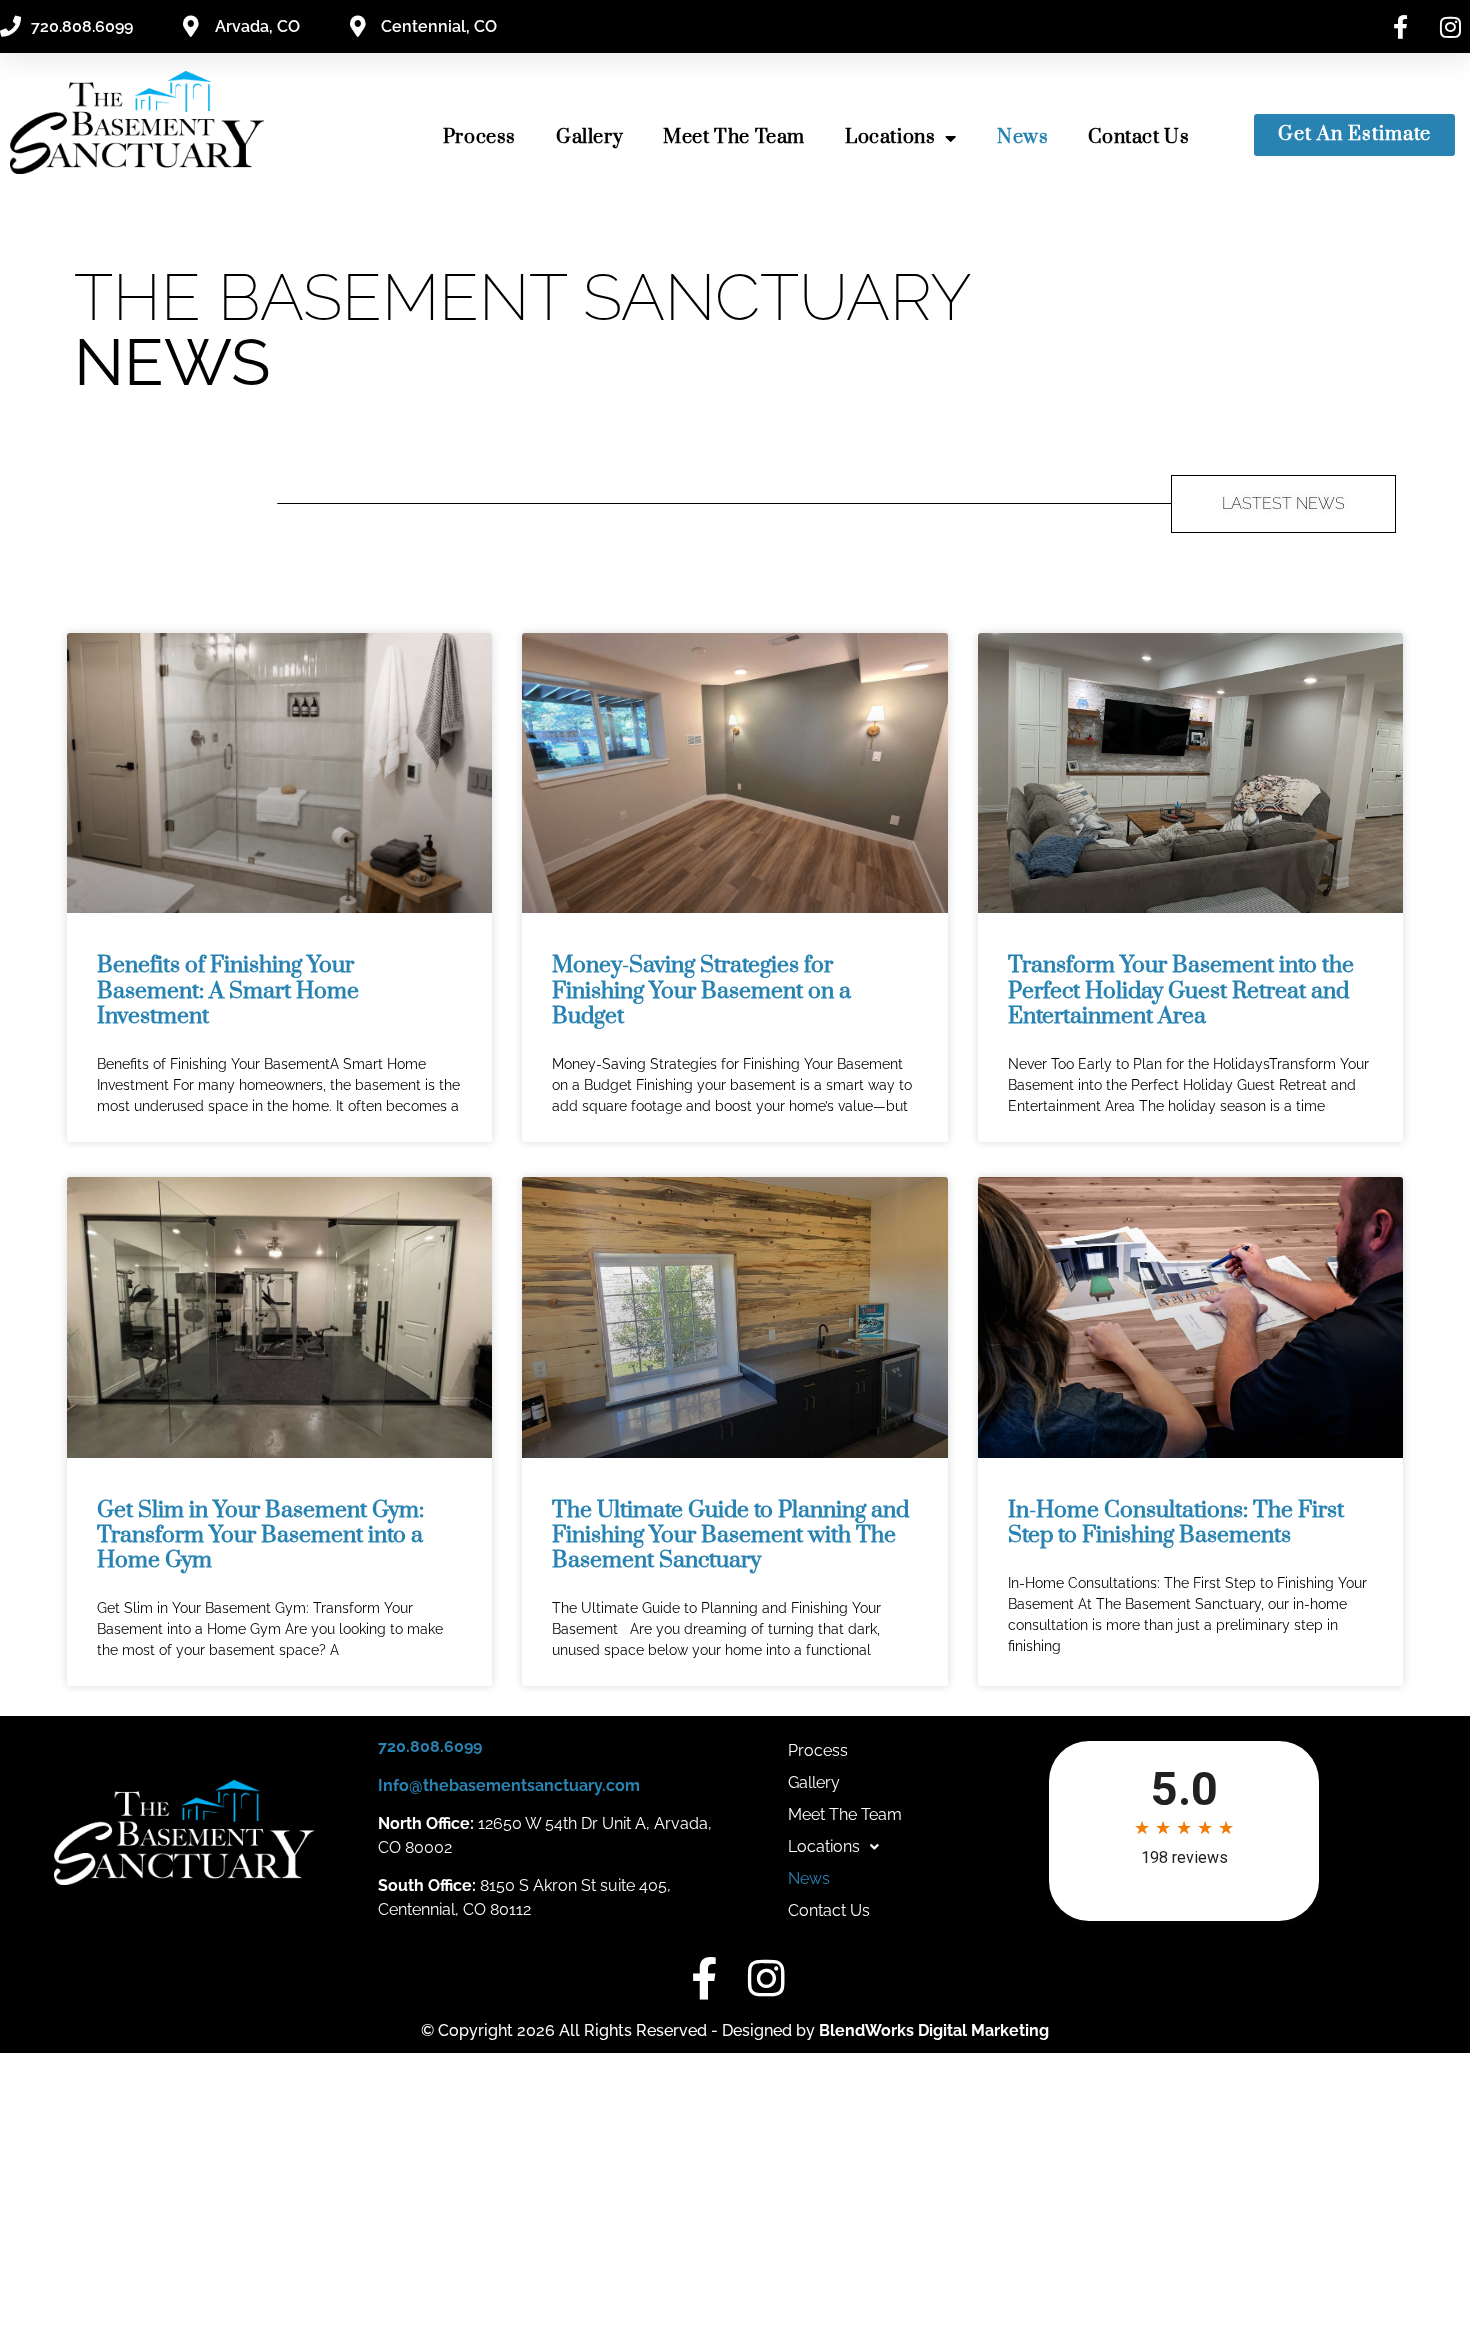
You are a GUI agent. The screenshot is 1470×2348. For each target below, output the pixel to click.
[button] (833, 1847)
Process (479, 137)
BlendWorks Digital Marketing (934, 2030)
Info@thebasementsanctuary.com (509, 1785)
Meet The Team (734, 137)
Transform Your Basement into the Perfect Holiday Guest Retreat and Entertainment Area (1181, 990)
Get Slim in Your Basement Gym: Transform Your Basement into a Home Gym (260, 1535)
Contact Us (1138, 137)
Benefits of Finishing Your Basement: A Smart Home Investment (228, 990)
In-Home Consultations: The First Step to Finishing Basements (1176, 1523)
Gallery (589, 137)
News (1022, 137)
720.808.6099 (430, 1746)
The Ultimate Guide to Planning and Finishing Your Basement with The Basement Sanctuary (730, 1535)
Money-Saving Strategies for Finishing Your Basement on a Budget (701, 990)
